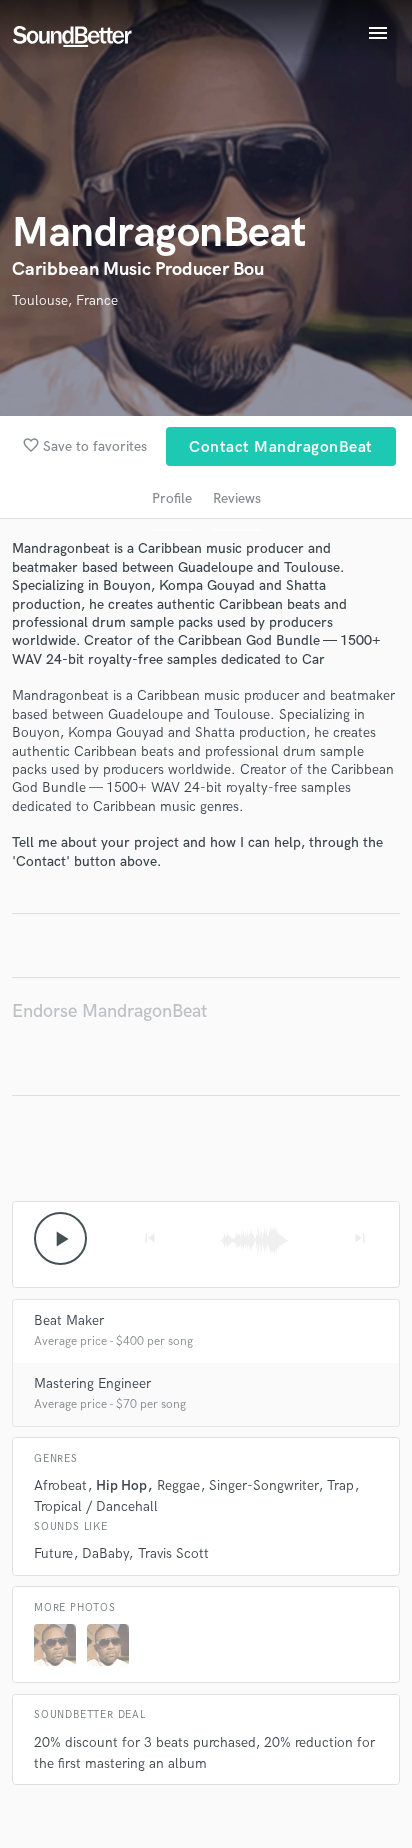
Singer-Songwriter (263, 1485)
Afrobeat (60, 1485)
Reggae (178, 1485)
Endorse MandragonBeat (109, 1011)
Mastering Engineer (92, 1383)
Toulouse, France (65, 300)
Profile (172, 498)
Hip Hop (121, 1485)
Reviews (237, 498)
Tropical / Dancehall (96, 1506)
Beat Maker (69, 1320)
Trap (340, 1485)
